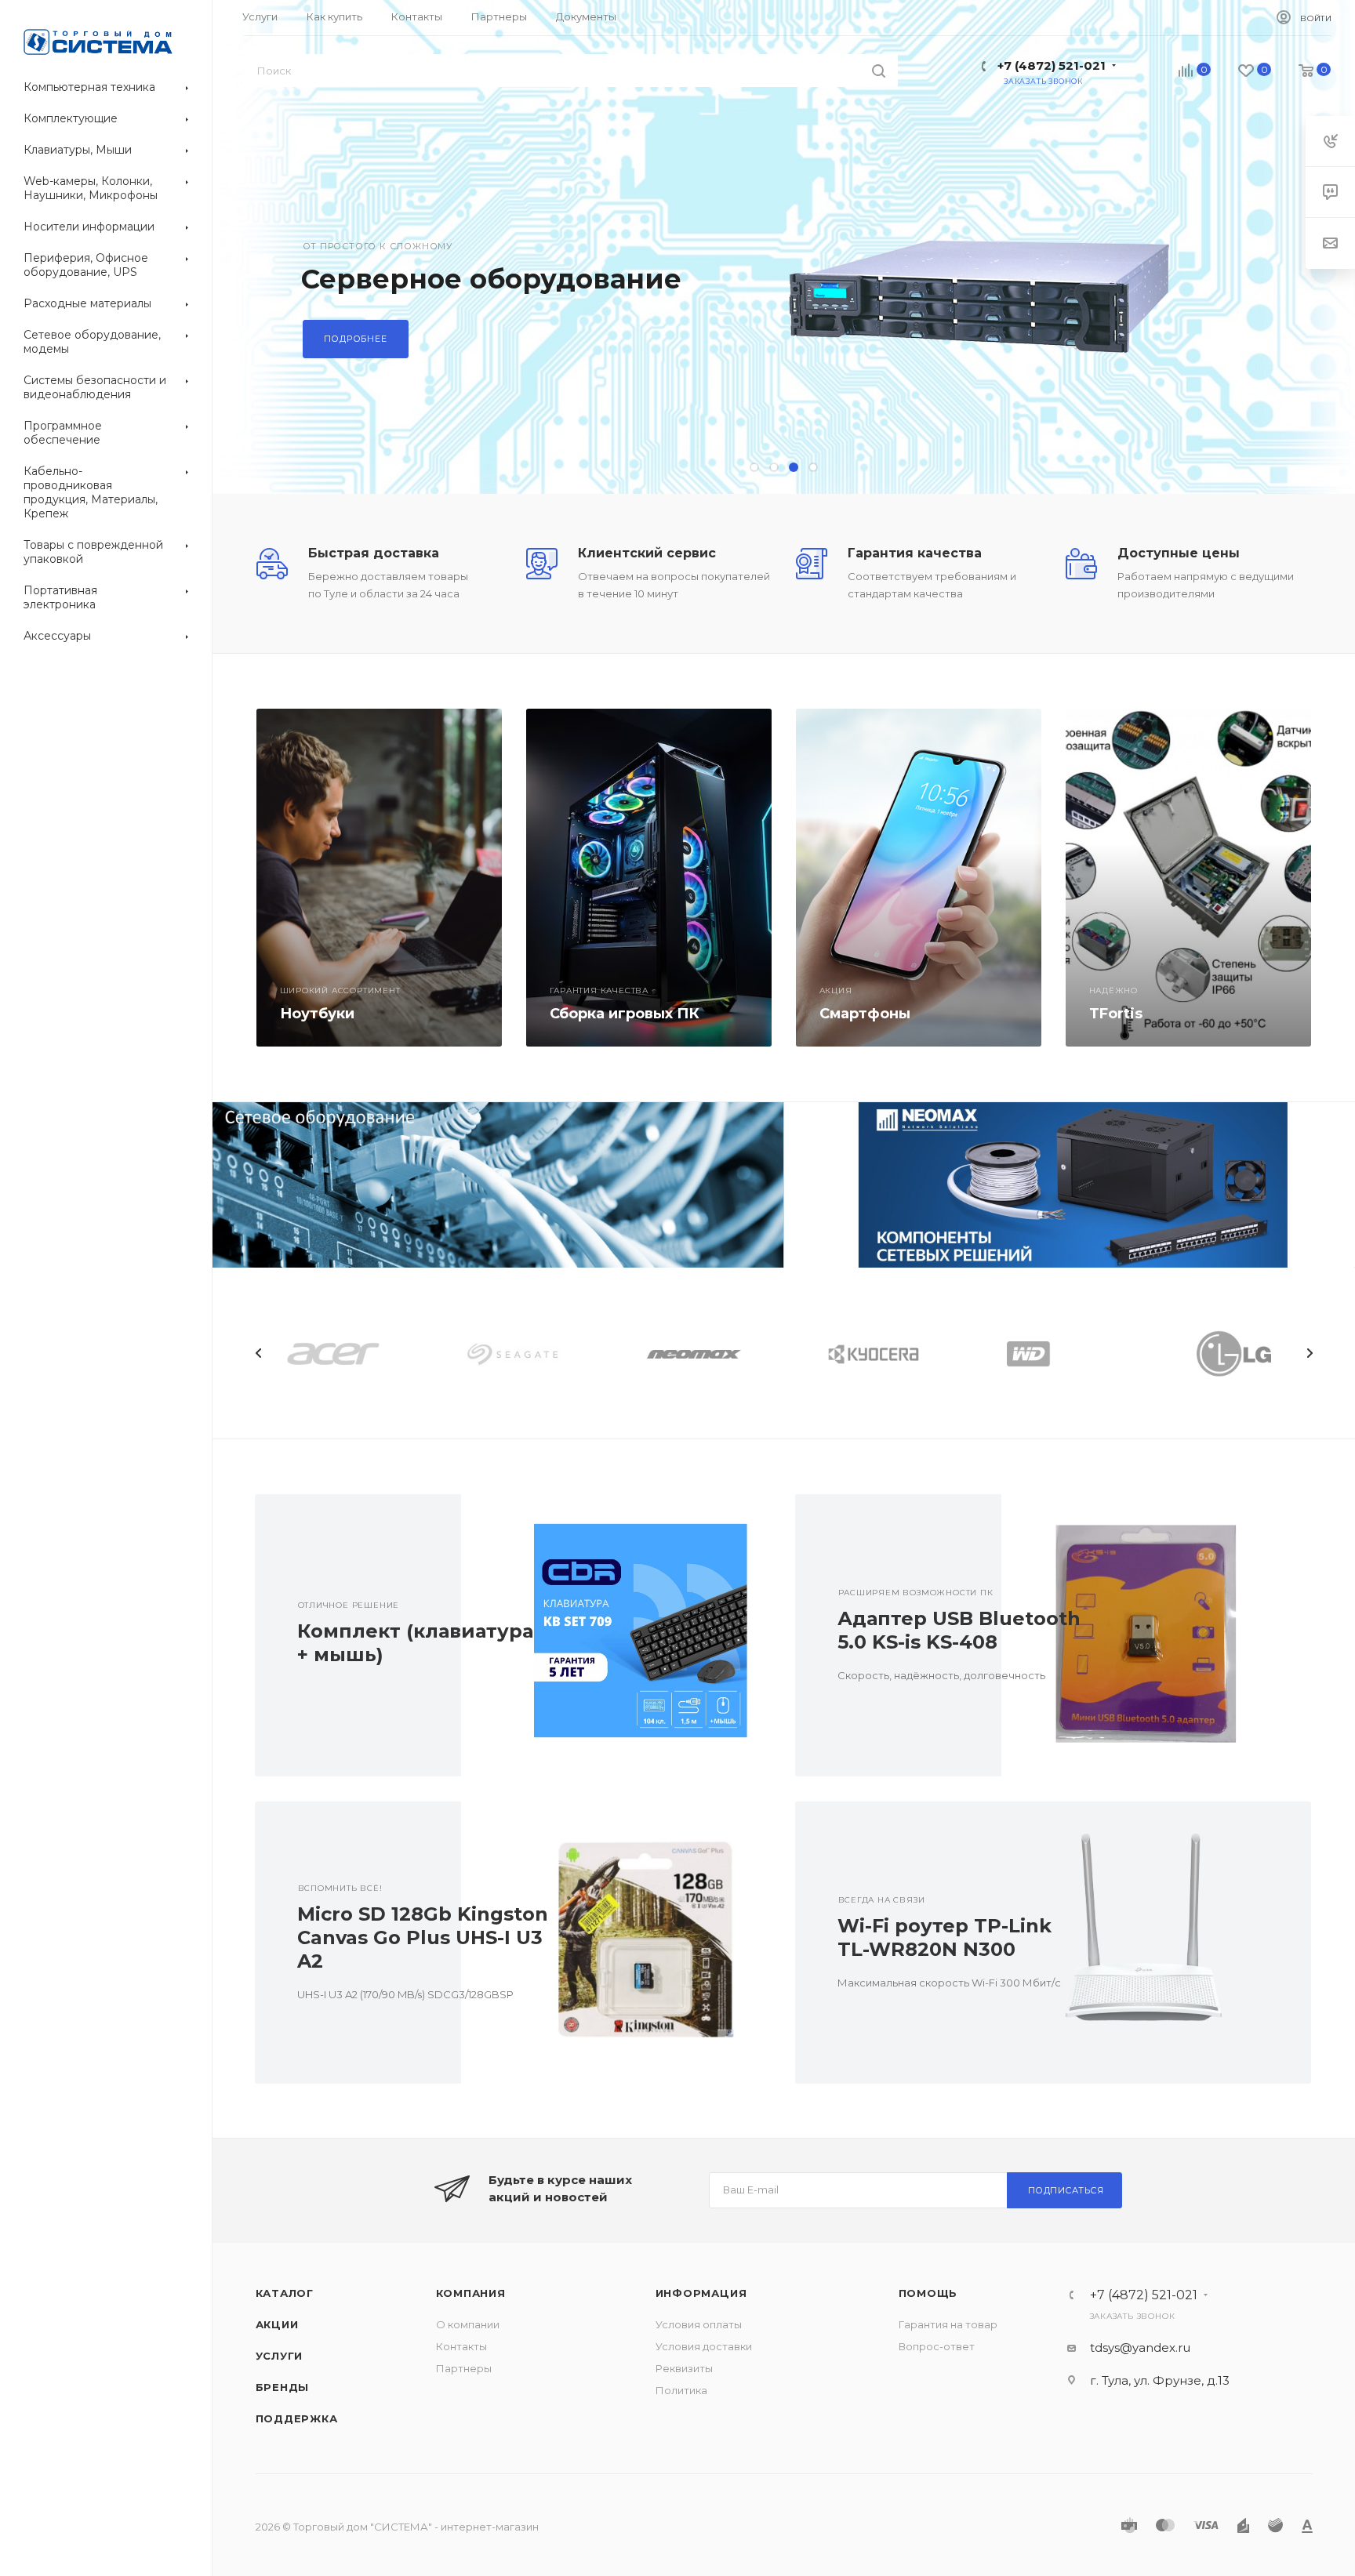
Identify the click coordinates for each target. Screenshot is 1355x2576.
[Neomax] (1069, 1185)
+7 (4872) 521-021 (1052, 65)
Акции (277, 2324)
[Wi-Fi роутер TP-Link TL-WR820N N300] (1156, 1943)
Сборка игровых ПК (625, 1014)
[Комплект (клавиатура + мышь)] (616, 1635)
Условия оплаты (699, 2324)
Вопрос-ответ (937, 2346)
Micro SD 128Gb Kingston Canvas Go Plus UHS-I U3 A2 (423, 1937)
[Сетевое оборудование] (498, 1185)
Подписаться (1066, 2190)
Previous (259, 1353)
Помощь (928, 2293)
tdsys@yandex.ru (1140, 2347)
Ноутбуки (317, 1014)
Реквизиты (684, 2368)
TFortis (1116, 1014)
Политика (681, 2390)
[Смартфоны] (919, 878)
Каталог (285, 2293)
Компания (471, 2293)
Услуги (280, 2356)
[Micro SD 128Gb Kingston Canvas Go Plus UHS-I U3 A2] (616, 1943)
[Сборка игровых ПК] (649, 878)
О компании (468, 2324)
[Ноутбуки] (379, 878)
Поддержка (297, 2418)
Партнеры (464, 2368)
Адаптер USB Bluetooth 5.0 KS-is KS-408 (959, 1630)
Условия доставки (704, 2346)
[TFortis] (1188, 878)
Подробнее (356, 339)
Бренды (283, 2387)
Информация (701, 2293)
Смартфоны (865, 1014)
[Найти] (879, 71)
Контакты (461, 2346)
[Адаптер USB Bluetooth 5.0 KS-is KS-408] (1156, 1635)
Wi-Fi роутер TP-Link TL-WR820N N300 (945, 1937)
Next (1310, 1353)
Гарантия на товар (948, 2324)
